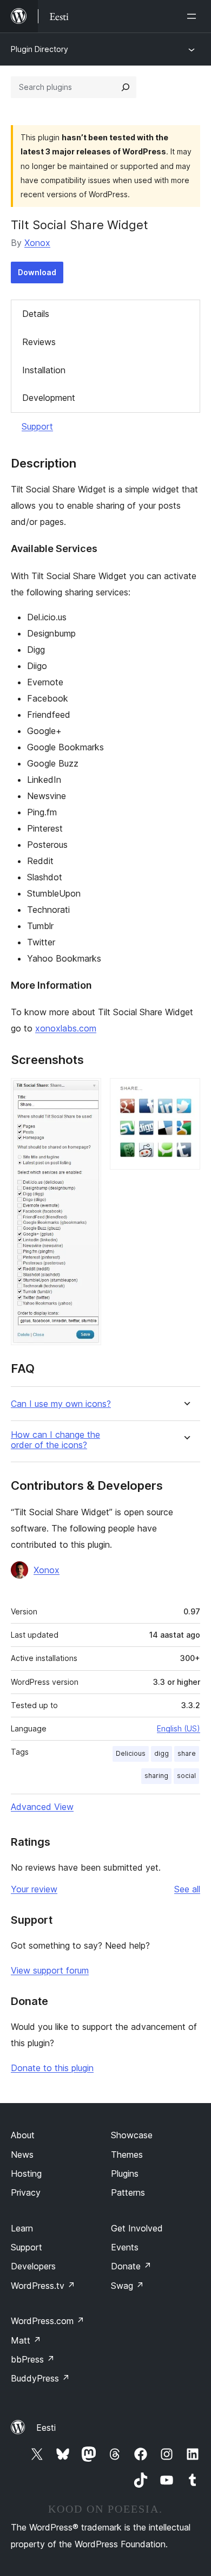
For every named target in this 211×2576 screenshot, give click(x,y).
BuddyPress (40, 2378)
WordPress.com (48, 2321)
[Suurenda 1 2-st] (87, 1093)
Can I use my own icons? (61, 1404)
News (22, 2155)
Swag (127, 2286)
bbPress (33, 2359)
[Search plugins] (126, 87)
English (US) (179, 1728)
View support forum (50, 1970)
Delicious (131, 1753)
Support (37, 426)
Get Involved (137, 2228)
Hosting (26, 2173)
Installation (44, 370)
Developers (33, 2266)
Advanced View (42, 1807)
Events (125, 2247)
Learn (22, 2228)
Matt (26, 2340)
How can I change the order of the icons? (55, 1440)
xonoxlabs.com (66, 1028)
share (187, 1753)
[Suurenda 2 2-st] (186, 1093)
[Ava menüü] (194, 16)
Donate (131, 2266)
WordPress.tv (43, 2286)
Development (49, 398)
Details (36, 314)
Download (37, 272)
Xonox (37, 243)
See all (187, 1889)
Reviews (39, 342)
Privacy (26, 2192)
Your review (34, 1889)
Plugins (125, 2173)
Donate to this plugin (52, 2068)
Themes (127, 2155)
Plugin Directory (39, 49)
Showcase (132, 2135)
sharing (156, 1776)
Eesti (46, 2428)
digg (161, 1753)
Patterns (128, 2192)
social (186, 1776)
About (23, 2135)
